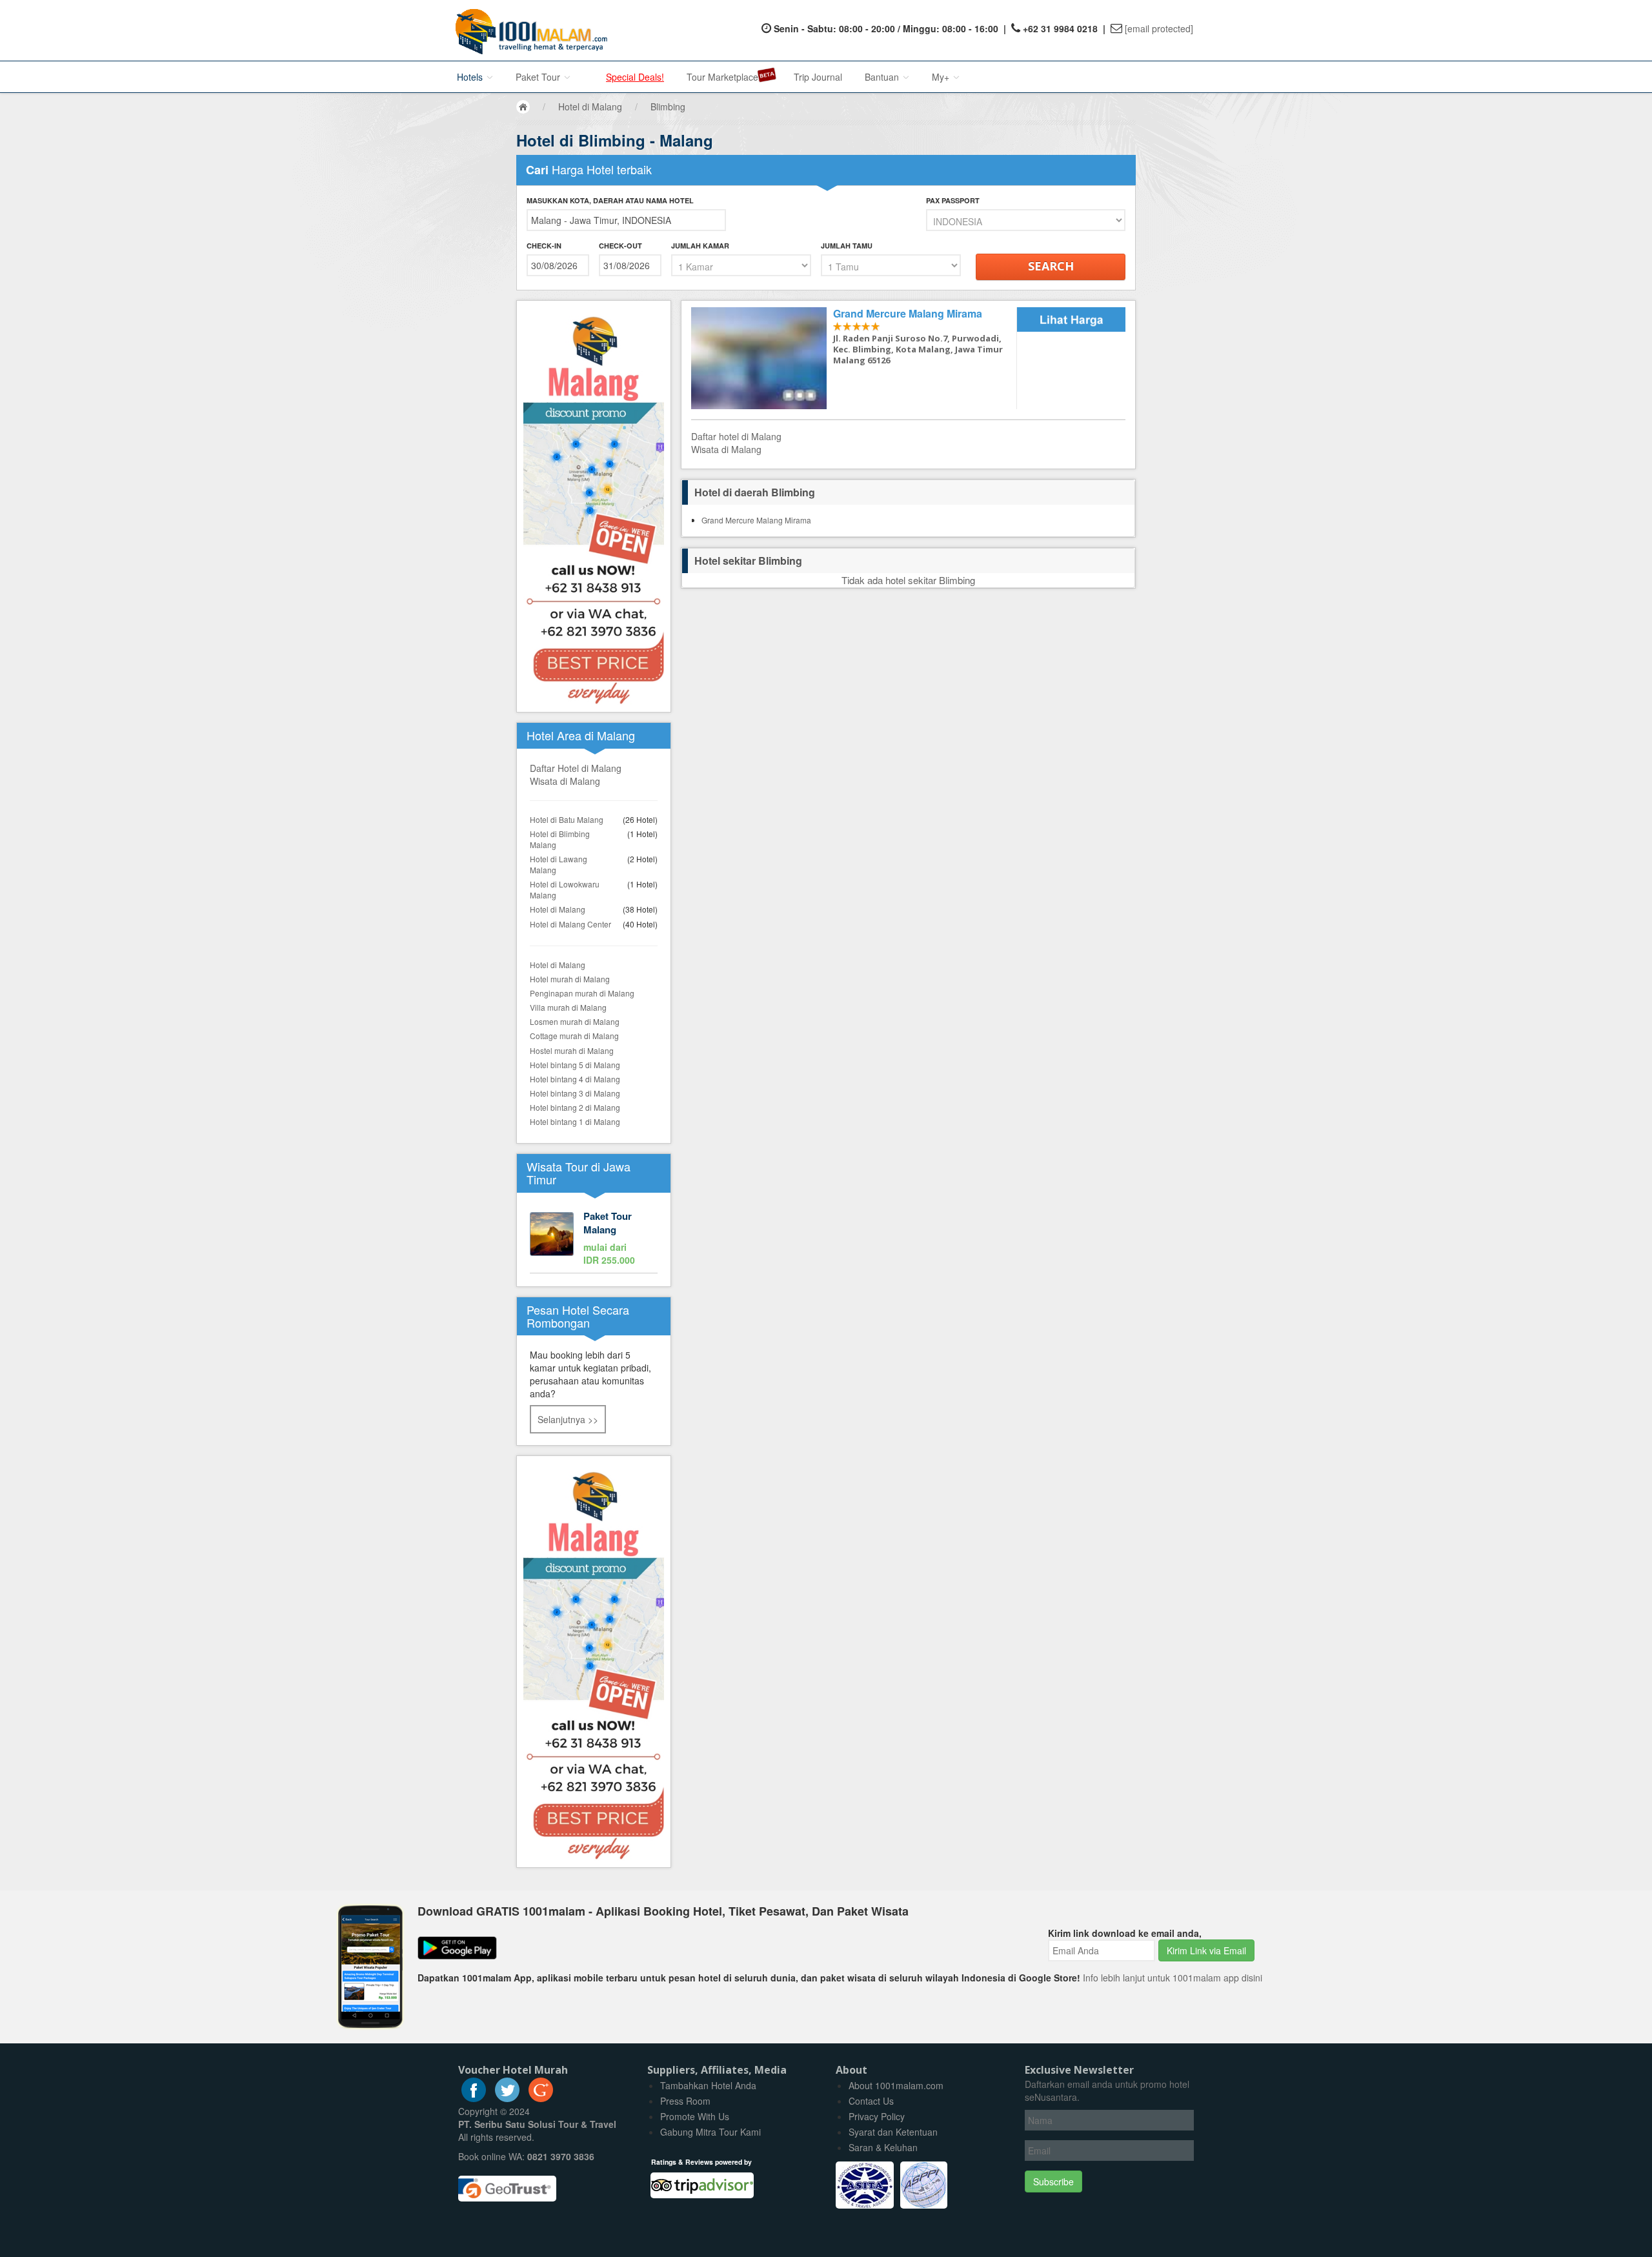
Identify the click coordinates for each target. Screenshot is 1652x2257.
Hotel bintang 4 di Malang (575, 1079)
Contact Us (871, 2101)
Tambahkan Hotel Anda (708, 2085)
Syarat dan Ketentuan (893, 2132)
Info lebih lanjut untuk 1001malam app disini (1173, 1978)
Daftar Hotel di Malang (576, 768)
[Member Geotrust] (507, 2184)
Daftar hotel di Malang (736, 436)
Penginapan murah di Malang (582, 993)
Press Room (685, 2101)
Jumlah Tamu (847, 246)
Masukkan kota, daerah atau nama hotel (610, 200)
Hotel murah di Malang (570, 979)
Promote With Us (695, 2116)
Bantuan (883, 77)
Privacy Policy (877, 2116)
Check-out (620, 246)
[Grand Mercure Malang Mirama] (854, 359)
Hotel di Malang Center (570, 924)
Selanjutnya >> (568, 1419)
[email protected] (1159, 28)
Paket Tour (539, 77)
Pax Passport (953, 200)
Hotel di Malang (558, 909)
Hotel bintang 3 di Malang (575, 1093)
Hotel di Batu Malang (567, 819)
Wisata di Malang (565, 781)
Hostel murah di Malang (572, 1050)
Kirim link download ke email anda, (1125, 1933)
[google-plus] (541, 2098)
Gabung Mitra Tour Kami (710, 2132)
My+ (942, 77)
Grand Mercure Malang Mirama (756, 520)
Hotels (471, 77)
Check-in (544, 246)
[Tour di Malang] (594, 1239)
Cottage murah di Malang (574, 1036)
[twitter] (507, 2098)
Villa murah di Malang (568, 1007)
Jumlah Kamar (700, 246)
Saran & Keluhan (883, 2147)
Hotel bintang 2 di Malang (575, 1107)
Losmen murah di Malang (575, 1021)
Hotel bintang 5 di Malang (575, 1065)
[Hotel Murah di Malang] (594, 1661)
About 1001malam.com (896, 2085)
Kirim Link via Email (1206, 1950)
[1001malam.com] (528, 30)
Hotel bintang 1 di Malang (575, 1121)
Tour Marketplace (722, 77)
